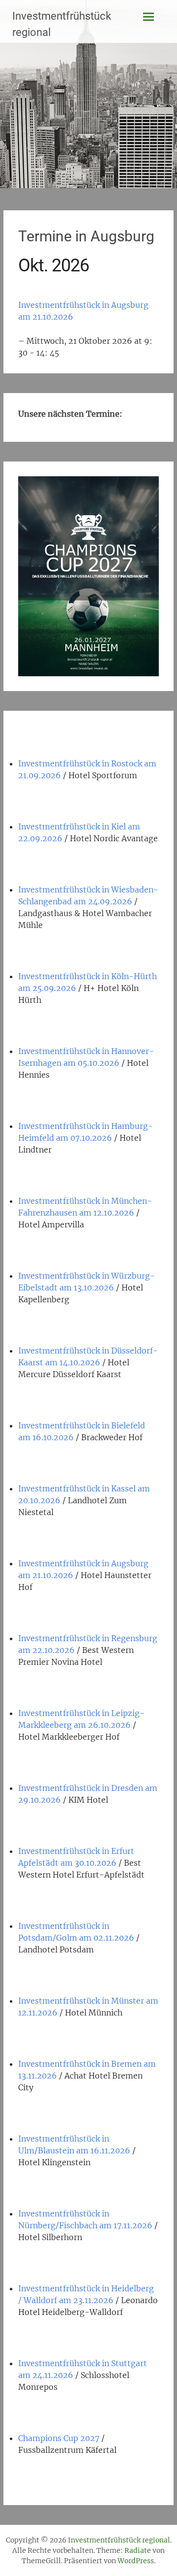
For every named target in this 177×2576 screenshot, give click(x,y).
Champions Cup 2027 (59, 2438)
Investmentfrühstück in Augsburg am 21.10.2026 (83, 311)
